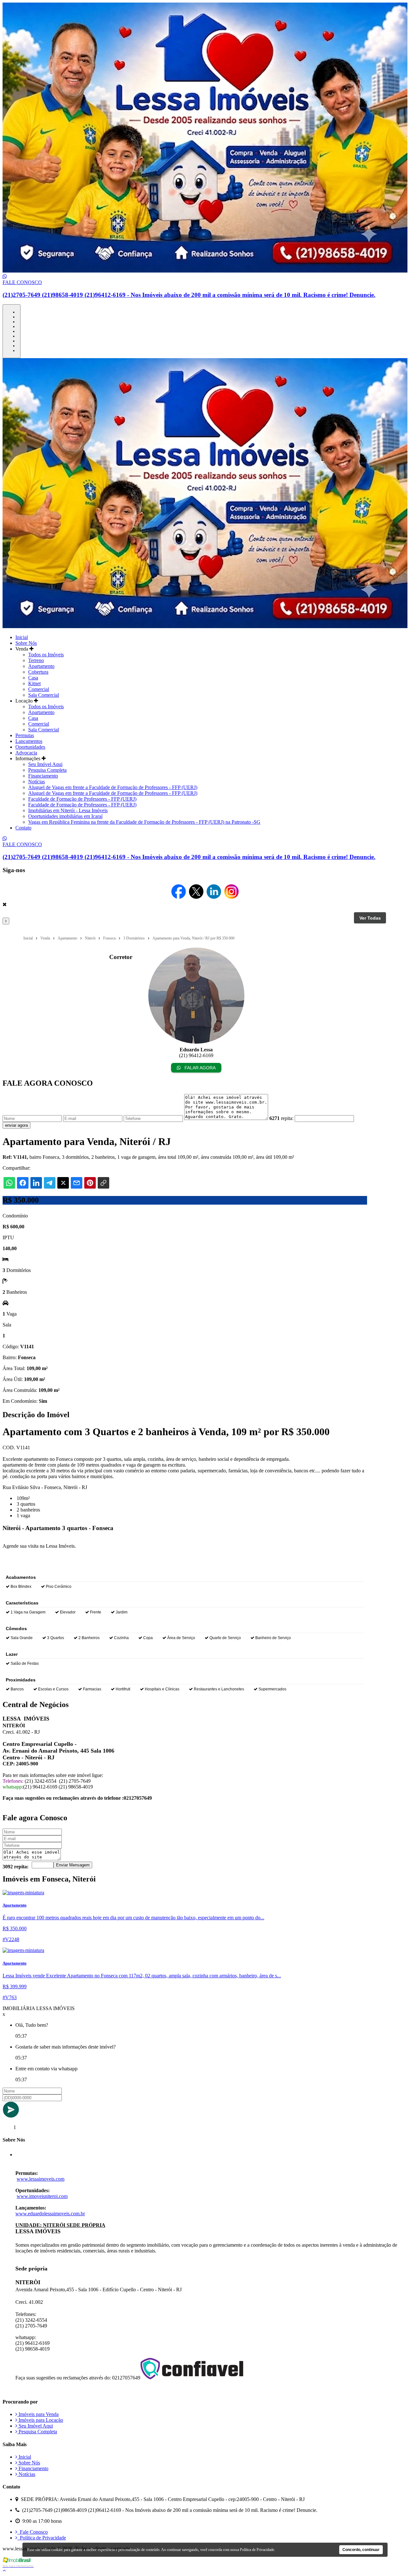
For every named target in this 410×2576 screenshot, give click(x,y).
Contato (23, 828)
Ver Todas (370, 918)
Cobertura (38, 672)
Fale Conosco (33, 2532)
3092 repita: (16, 1867)
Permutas (25, 735)
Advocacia (26, 753)
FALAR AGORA (199, 1068)
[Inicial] (205, 271)
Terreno (36, 660)
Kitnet (34, 683)
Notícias (37, 782)
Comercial (39, 689)
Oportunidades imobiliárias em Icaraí (65, 816)
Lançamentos (29, 741)
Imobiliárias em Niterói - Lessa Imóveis (68, 810)
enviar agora (16, 1125)
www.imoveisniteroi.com (42, 2196)
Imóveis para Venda (38, 2414)
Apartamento (41, 666)
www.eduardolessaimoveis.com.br (50, 2214)
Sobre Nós (26, 643)
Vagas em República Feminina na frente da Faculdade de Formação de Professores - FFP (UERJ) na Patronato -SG (144, 822)
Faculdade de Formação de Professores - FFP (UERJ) (82, 799)
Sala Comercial (44, 695)
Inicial (22, 637)
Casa (33, 678)
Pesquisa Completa (47, 770)
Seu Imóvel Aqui (45, 764)
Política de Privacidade (42, 2538)
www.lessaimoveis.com (41, 2179)
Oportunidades (30, 747)
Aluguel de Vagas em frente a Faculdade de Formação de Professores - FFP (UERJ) (113, 787)
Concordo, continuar (361, 2550)
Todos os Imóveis (46, 655)
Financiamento (43, 776)
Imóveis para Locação (40, 2420)
